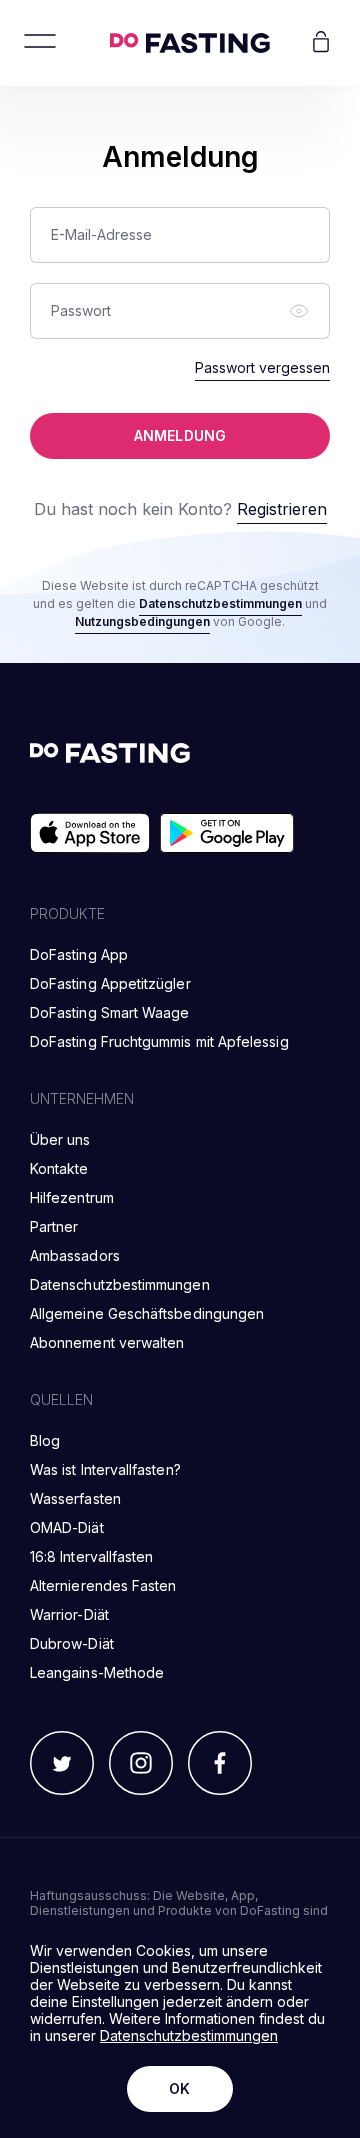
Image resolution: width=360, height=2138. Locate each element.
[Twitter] (62, 1764)
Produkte (67, 913)
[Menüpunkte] (40, 43)
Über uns (60, 1139)
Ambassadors (75, 1255)
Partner (54, 1226)
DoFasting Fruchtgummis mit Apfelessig (159, 1041)
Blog (45, 1440)
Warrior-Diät (69, 1614)
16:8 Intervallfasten (91, 1556)
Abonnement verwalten (107, 1342)
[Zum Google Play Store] (227, 834)
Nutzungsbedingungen (142, 621)
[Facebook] (220, 1764)
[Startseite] (190, 43)
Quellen (61, 1399)
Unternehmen (82, 1098)
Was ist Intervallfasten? (105, 1469)
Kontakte (59, 1168)
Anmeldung (180, 435)
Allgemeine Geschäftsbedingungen (147, 1313)
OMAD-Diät (67, 1527)
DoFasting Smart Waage (109, 1012)
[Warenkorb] (321, 42)
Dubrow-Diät (72, 1643)
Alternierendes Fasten (103, 1585)
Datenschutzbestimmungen (220, 603)
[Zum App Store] (90, 834)
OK (179, 2088)
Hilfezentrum (72, 1197)
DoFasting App (79, 954)
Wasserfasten (75, 1498)
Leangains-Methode (97, 1672)
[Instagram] (141, 1764)
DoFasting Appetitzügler (110, 983)
